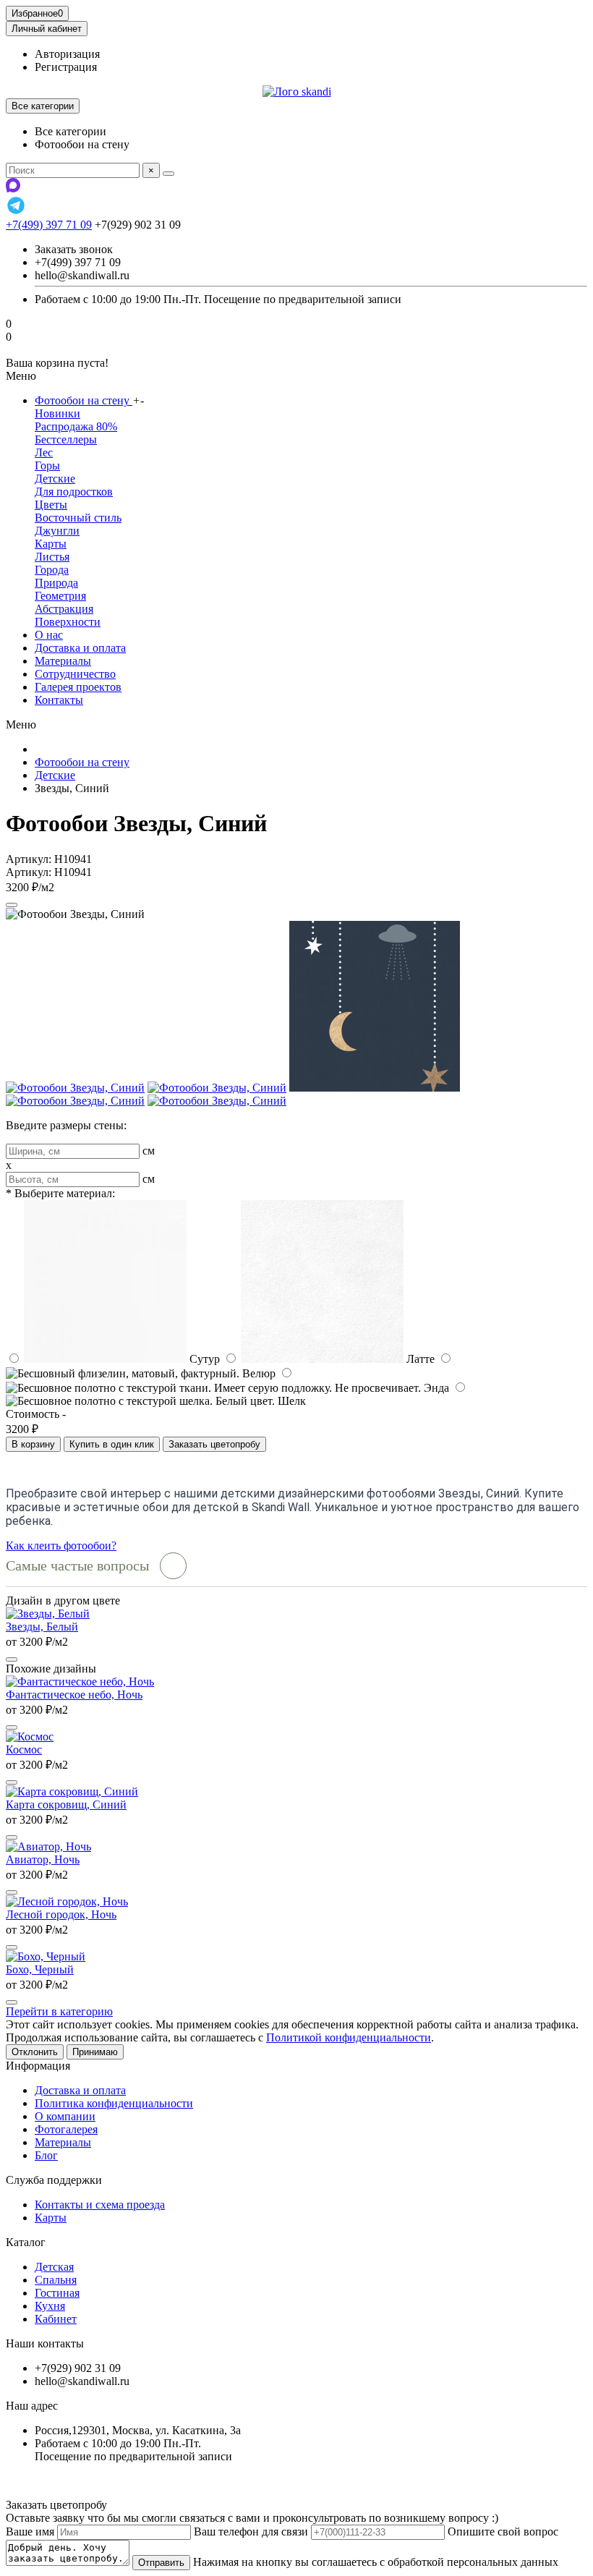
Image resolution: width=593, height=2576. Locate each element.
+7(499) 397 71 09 (49, 225)
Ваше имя (30, 2532)
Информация (38, 2066)
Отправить (161, 2563)
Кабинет (56, 2319)
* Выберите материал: (60, 1193)
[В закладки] (12, 905)
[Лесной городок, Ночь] (67, 1901)
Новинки (57, 413)
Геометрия (60, 596)
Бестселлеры (66, 439)
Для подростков (74, 492)
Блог (46, 2155)
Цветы (51, 505)
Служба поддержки (54, 2180)
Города (52, 570)
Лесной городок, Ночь (61, 1914)
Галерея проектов (78, 687)
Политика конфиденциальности (114, 2103)
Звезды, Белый (42, 1627)
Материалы (63, 661)
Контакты (59, 700)
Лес (44, 452)
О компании (65, 2116)
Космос (24, 1750)
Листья (52, 557)
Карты (51, 544)
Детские (55, 479)
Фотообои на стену (84, 400)
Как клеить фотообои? (61, 1546)
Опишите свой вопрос (503, 2532)
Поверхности (68, 622)
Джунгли (57, 531)
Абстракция (64, 609)
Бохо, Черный (40, 1969)
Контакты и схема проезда (100, 2205)
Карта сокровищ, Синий (66, 1805)
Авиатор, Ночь (43, 1859)
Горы (47, 466)
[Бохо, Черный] (46, 1956)
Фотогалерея (66, 2129)
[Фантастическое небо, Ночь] (80, 1682)
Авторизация (67, 54)
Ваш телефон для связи (251, 2532)
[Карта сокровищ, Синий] (72, 1791)
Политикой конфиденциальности (349, 2037)
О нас (49, 635)
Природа (56, 583)
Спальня (56, 2280)
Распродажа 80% (76, 426)
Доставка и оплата (80, 648)
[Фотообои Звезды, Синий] (75, 1088)
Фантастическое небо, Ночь (74, 1695)
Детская (54, 2267)
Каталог (26, 2242)
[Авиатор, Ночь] (48, 1846)
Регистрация (66, 67)
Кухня (50, 2306)
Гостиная (57, 2293)
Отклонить (35, 2052)
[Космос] (30, 1737)
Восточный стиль (78, 518)
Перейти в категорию (59, 2011)
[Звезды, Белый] (48, 1614)
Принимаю (95, 2052)
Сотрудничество (75, 674)
